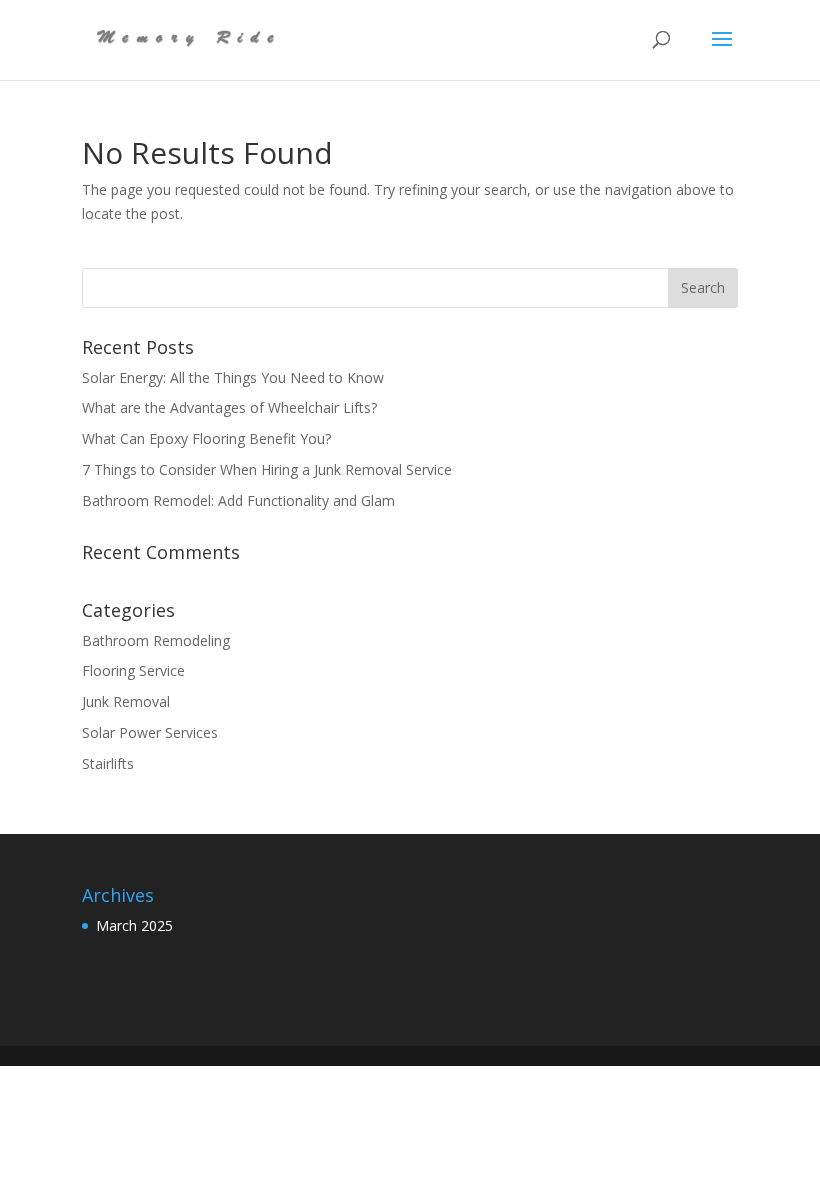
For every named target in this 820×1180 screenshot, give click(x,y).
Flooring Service (133, 670)
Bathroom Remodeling (156, 640)
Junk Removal (126, 701)
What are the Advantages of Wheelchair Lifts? (231, 407)
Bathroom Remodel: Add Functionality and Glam (240, 500)
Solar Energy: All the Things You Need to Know (235, 377)
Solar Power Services (150, 732)
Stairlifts (108, 763)
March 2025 (134, 925)
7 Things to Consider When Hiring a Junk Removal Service (269, 469)
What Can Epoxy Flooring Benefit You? (210, 438)
